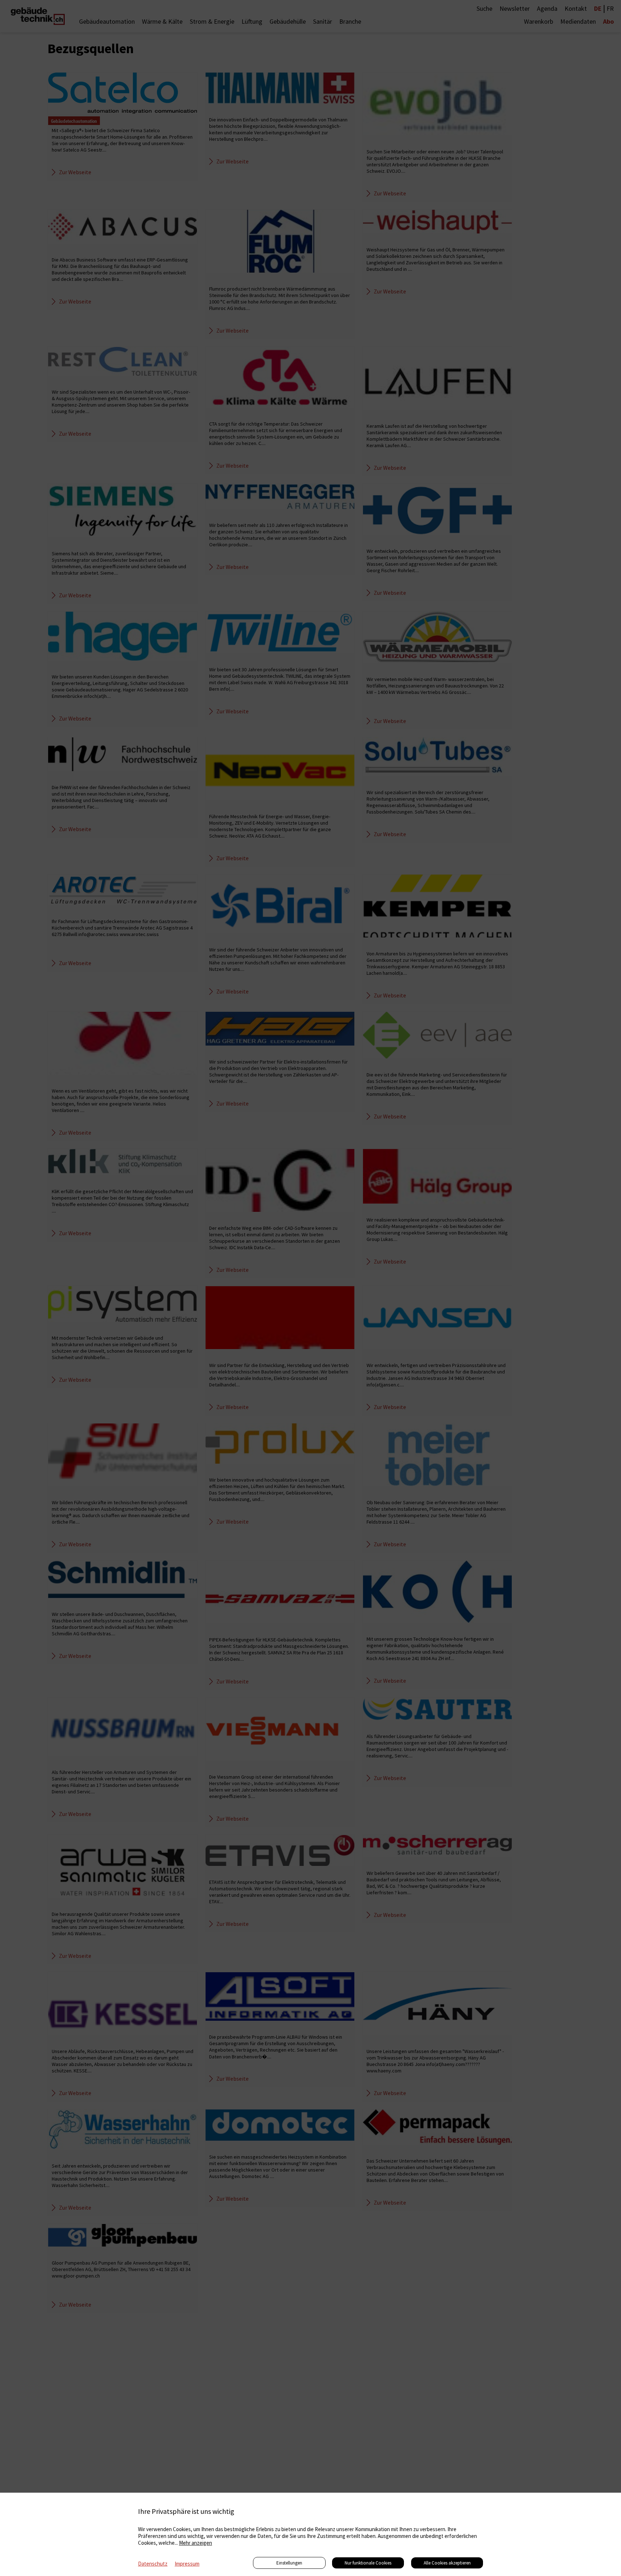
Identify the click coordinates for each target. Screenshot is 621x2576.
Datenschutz (153, 2564)
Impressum (187, 2564)
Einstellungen (289, 2563)
